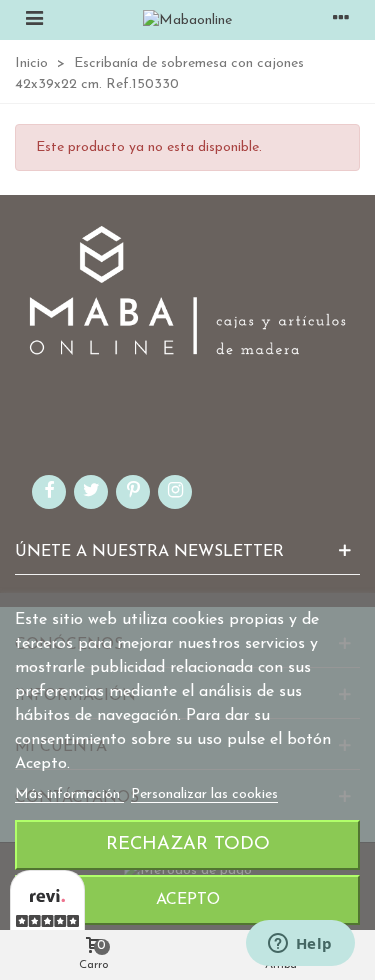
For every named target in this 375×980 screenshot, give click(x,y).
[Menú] (34, 20)
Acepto (188, 900)
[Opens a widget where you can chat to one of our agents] (300, 945)
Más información (69, 794)
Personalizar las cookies (204, 794)
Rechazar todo (188, 844)
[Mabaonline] (187, 20)
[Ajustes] (341, 20)
